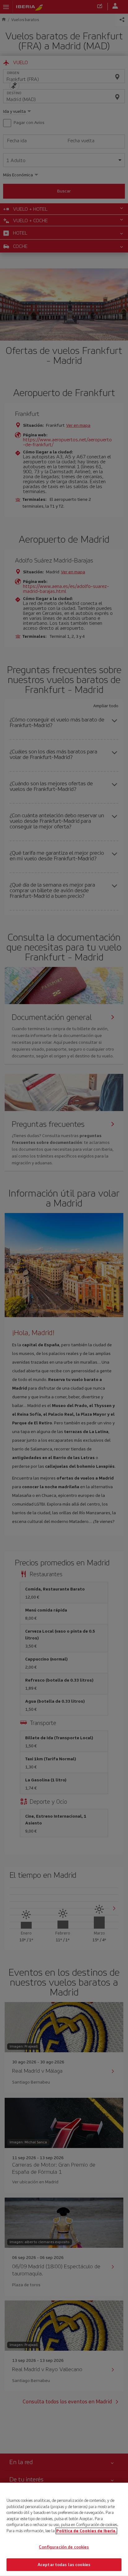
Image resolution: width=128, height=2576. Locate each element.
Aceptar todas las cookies (64, 2564)
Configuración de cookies (64, 2547)
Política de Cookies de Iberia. (86, 2531)
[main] (64, 2529)
